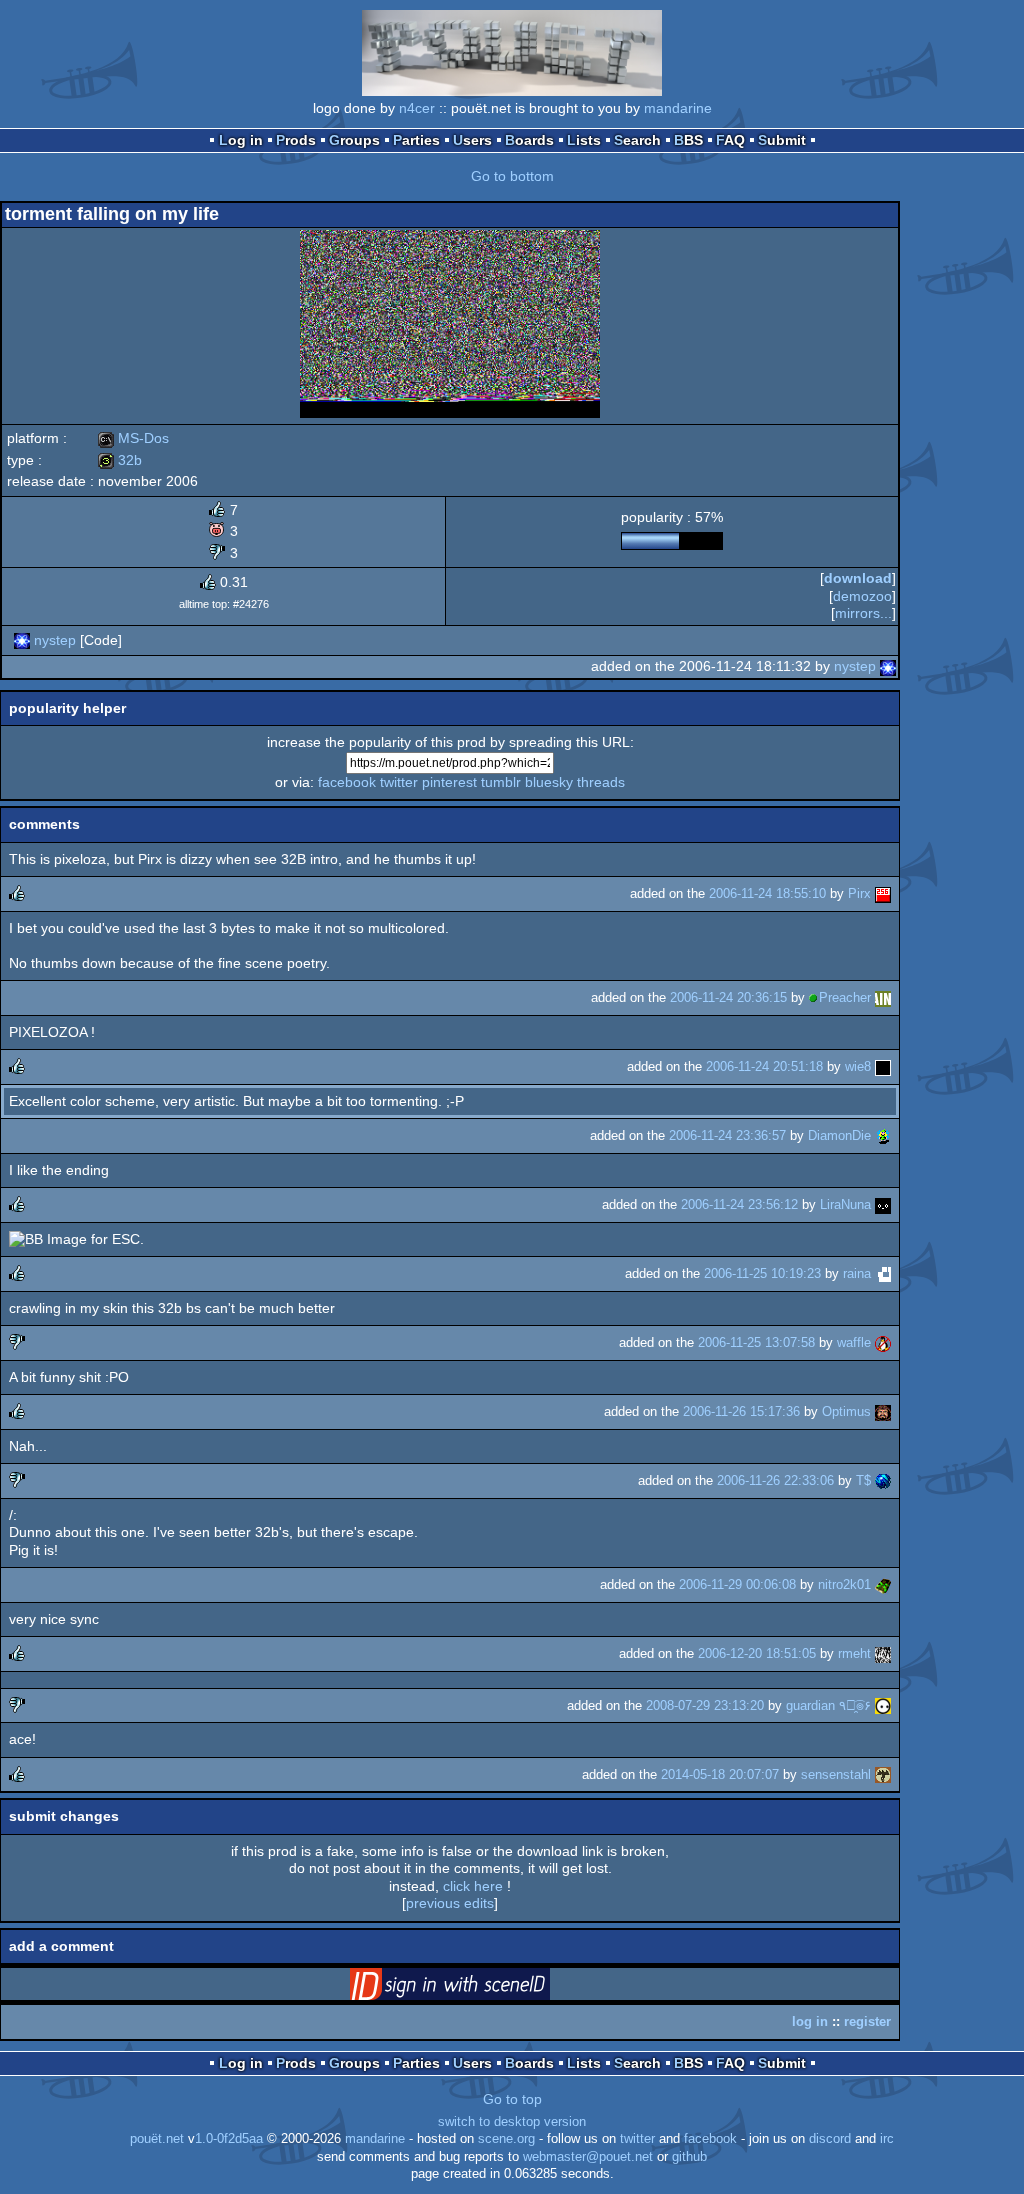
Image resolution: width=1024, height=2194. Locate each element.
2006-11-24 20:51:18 (764, 1066)
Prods (296, 140)
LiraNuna (845, 1204)
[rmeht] (883, 1653)
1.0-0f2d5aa (229, 2139)
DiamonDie (839, 1135)
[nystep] (22, 640)
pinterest (449, 782)
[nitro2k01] (883, 1584)
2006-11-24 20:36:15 (728, 997)
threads (601, 782)
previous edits (450, 1903)
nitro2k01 (844, 1584)
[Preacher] (883, 997)
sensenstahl (836, 1774)
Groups (354, 140)
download (858, 578)
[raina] (883, 1273)
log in (810, 2021)
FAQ (730, 140)
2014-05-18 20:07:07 (720, 1774)
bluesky (549, 782)
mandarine (678, 108)
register (867, 2021)
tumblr (501, 782)
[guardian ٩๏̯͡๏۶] (883, 1705)
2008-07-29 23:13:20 (705, 1705)
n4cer (417, 108)
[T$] (883, 1480)
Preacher (845, 997)
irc (887, 2139)
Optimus (846, 1411)
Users (472, 140)
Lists (584, 140)
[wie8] (883, 1066)
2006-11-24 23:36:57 (727, 1135)
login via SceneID (481, 1988)
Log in (241, 140)
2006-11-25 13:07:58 (756, 1342)
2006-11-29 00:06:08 (737, 1584)
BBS (688, 140)
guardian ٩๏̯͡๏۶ (828, 1705)
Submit (782, 140)
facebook (347, 782)
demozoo (862, 596)
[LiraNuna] (883, 1204)
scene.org (506, 2139)
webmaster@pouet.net (588, 2157)
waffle (854, 1342)
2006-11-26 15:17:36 (741, 1411)
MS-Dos (133, 438)
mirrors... (863, 613)
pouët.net (157, 2139)
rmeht (854, 1653)
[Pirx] (883, 893)
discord (830, 2139)
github (689, 2157)
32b (120, 460)
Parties (416, 140)
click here (473, 1886)
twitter (399, 782)
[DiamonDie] (883, 1135)
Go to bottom (512, 176)
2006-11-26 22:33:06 (775, 1480)
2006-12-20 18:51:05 (757, 1653)
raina (857, 1273)
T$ (863, 1480)
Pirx (859, 893)
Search (637, 140)
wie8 (858, 1066)
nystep (55, 640)
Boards (529, 140)
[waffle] (883, 1342)
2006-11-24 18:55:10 (767, 893)
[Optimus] (883, 1411)
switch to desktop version (512, 2122)
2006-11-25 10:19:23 (762, 1273)
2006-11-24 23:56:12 (739, 1204)
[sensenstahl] (883, 1774)
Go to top (512, 2099)
